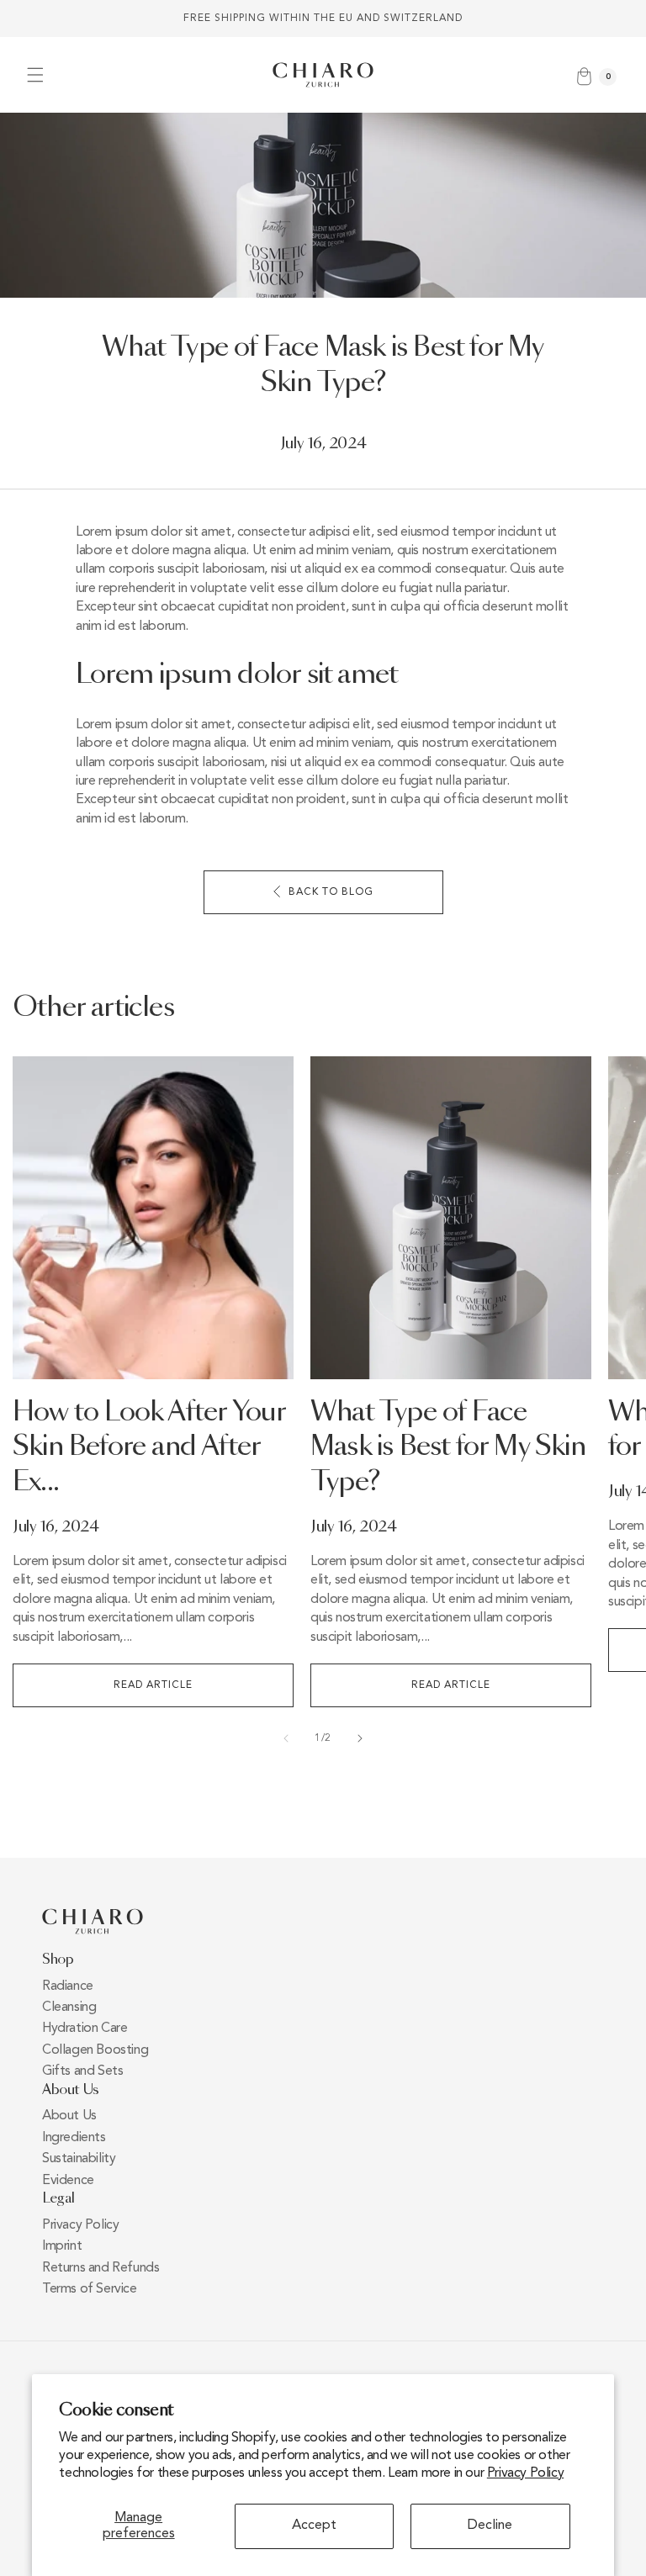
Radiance (68, 1986)
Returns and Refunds (101, 2268)
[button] (35, 75)
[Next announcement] (613, 19)
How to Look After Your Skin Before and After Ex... (149, 1448)
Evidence (68, 2181)
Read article (153, 1685)
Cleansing (69, 2007)
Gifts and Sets (82, 2071)
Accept (314, 2526)
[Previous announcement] (33, 19)
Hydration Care (85, 2029)
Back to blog (331, 892)
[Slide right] (360, 1738)
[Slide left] (286, 1738)
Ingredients (74, 2138)
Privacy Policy (525, 2473)
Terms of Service (90, 2289)
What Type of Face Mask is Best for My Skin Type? (448, 1448)
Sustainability (79, 2159)
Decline (490, 2526)
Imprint (62, 2246)
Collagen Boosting (95, 2050)
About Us (69, 2116)
